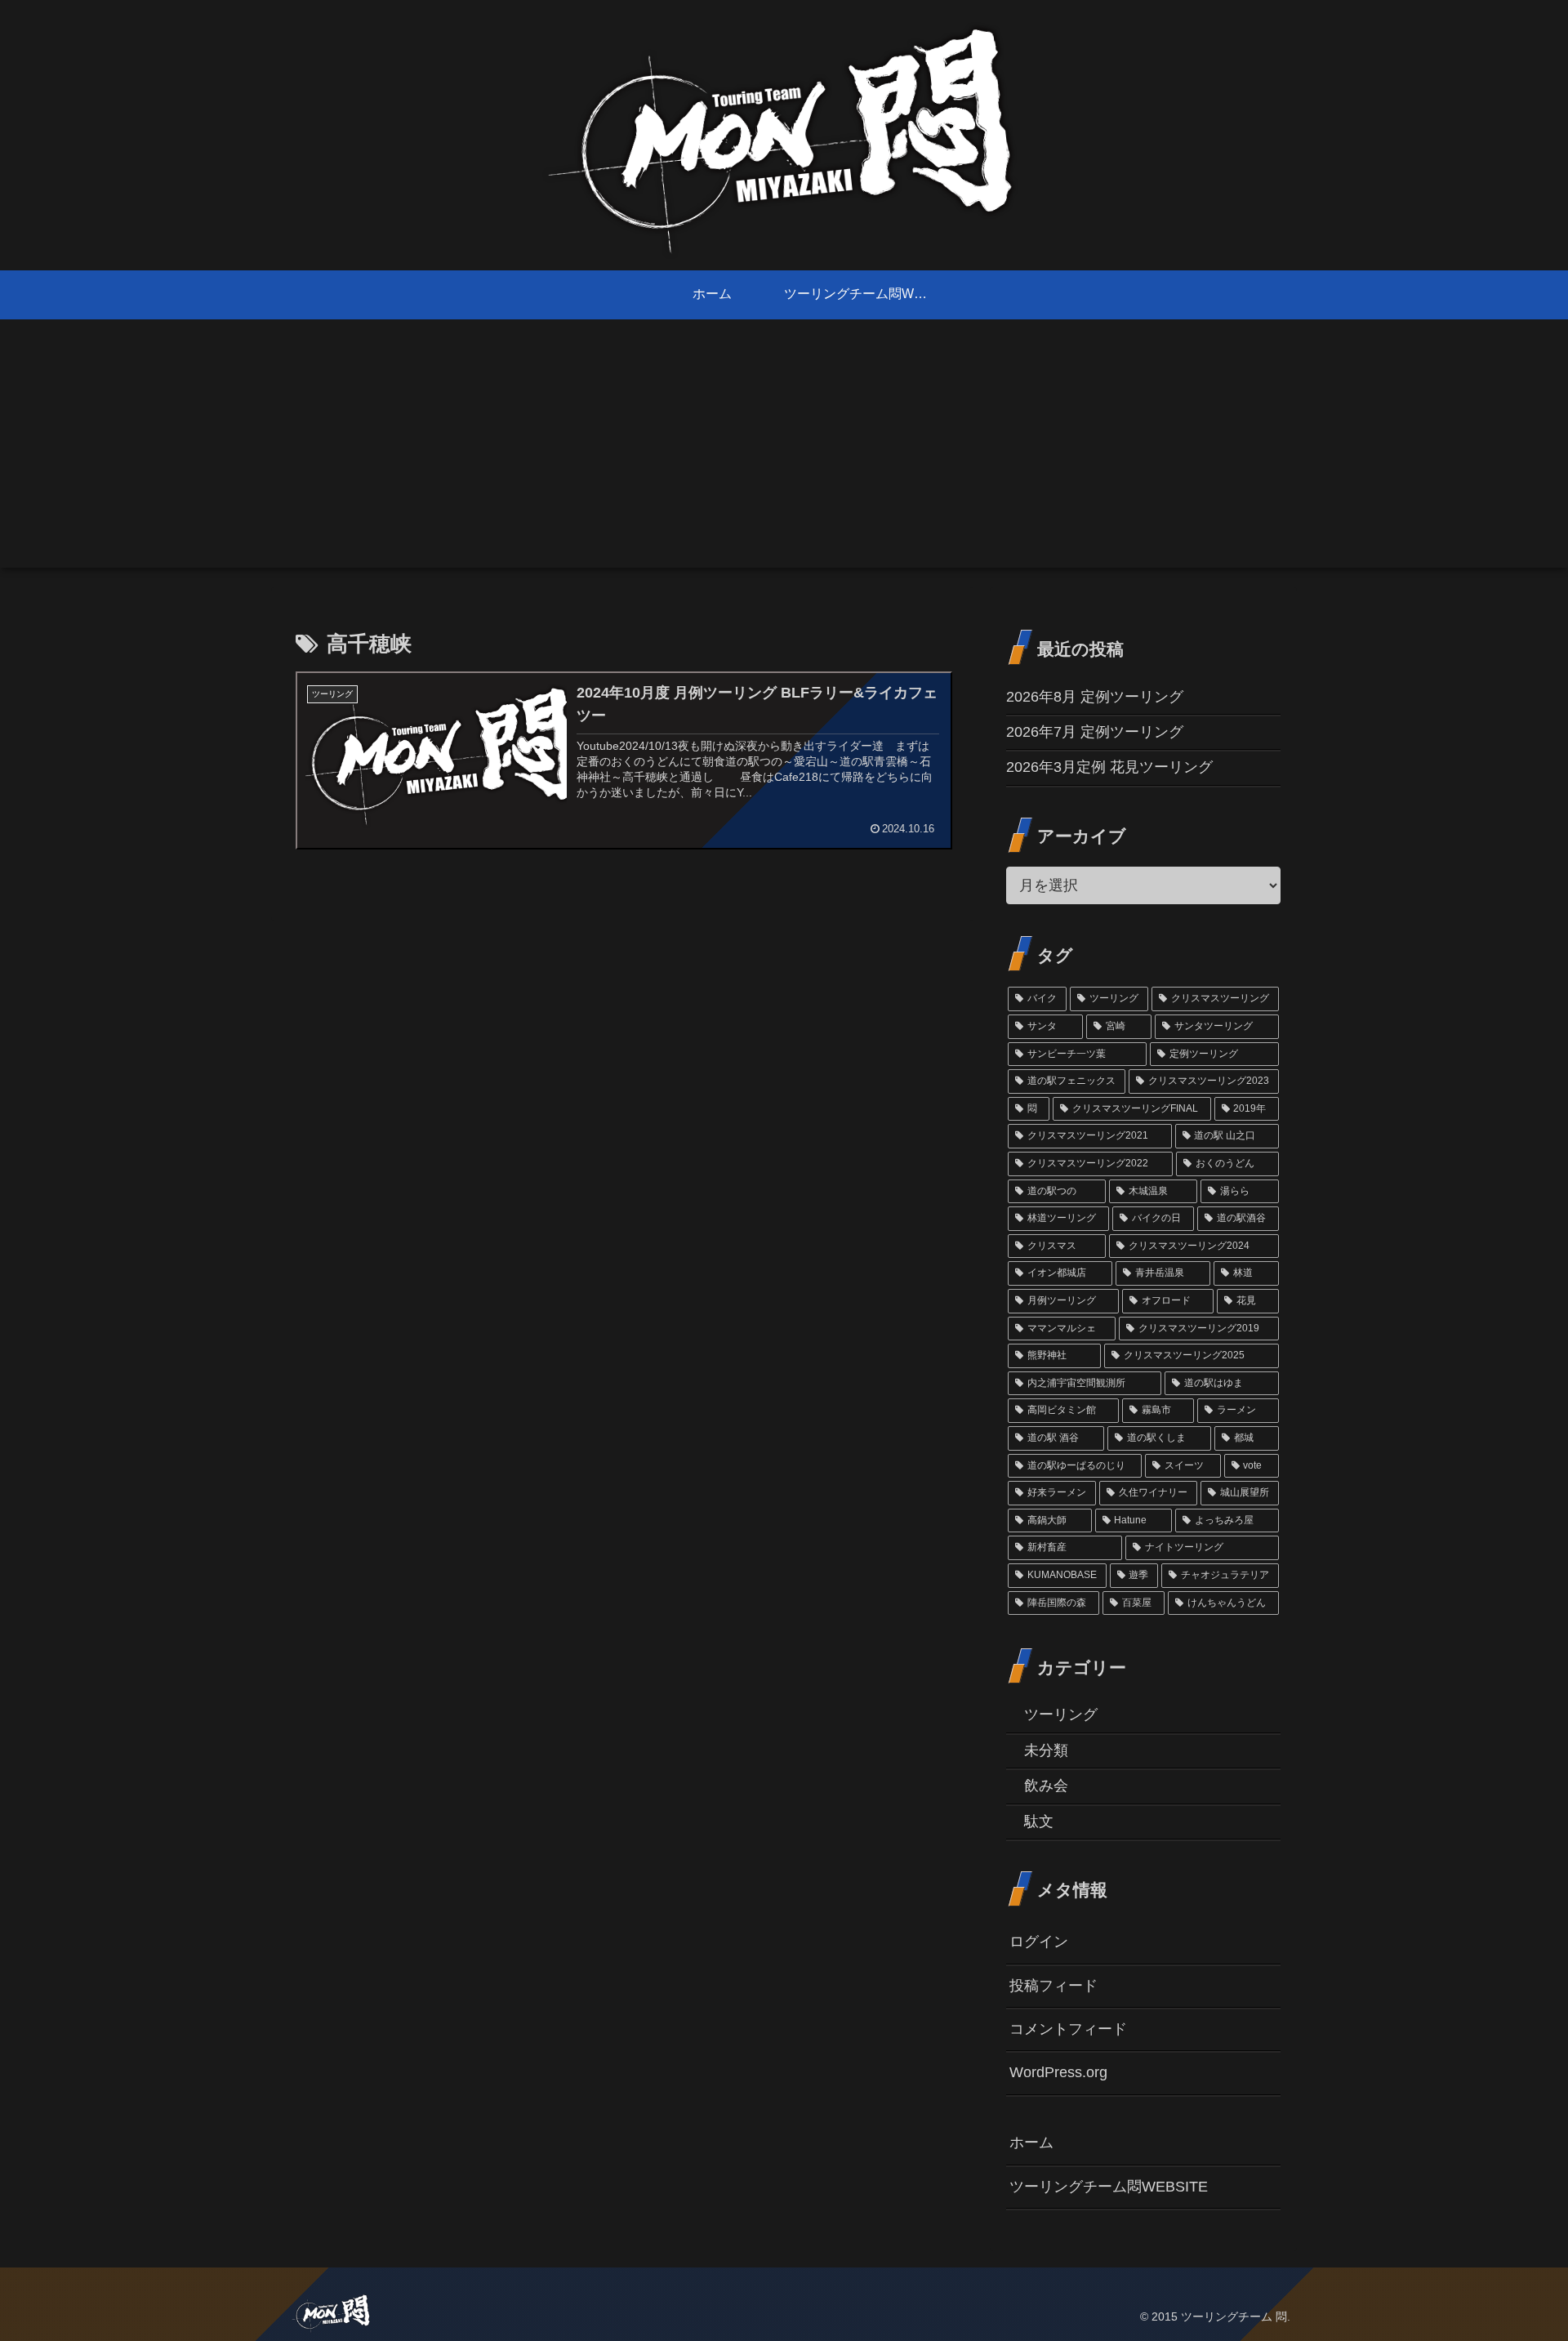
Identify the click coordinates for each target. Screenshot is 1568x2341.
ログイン (1039, 1942)
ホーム (1031, 2143)
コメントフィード (1068, 2029)
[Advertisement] (784, 453)
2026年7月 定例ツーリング (1095, 732)
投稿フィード (1053, 1986)
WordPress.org (1058, 2072)
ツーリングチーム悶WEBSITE (1109, 2187)
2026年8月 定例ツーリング (1095, 697)
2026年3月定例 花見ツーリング (1109, 767)
